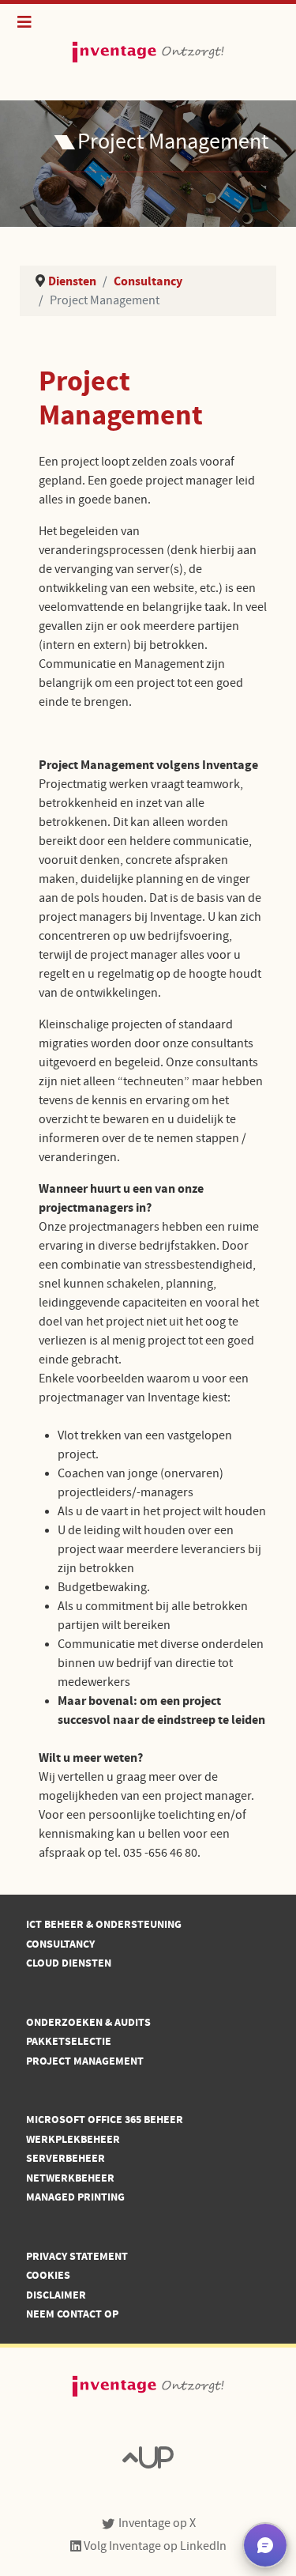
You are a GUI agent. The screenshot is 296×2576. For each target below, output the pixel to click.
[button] (265, 2545)
